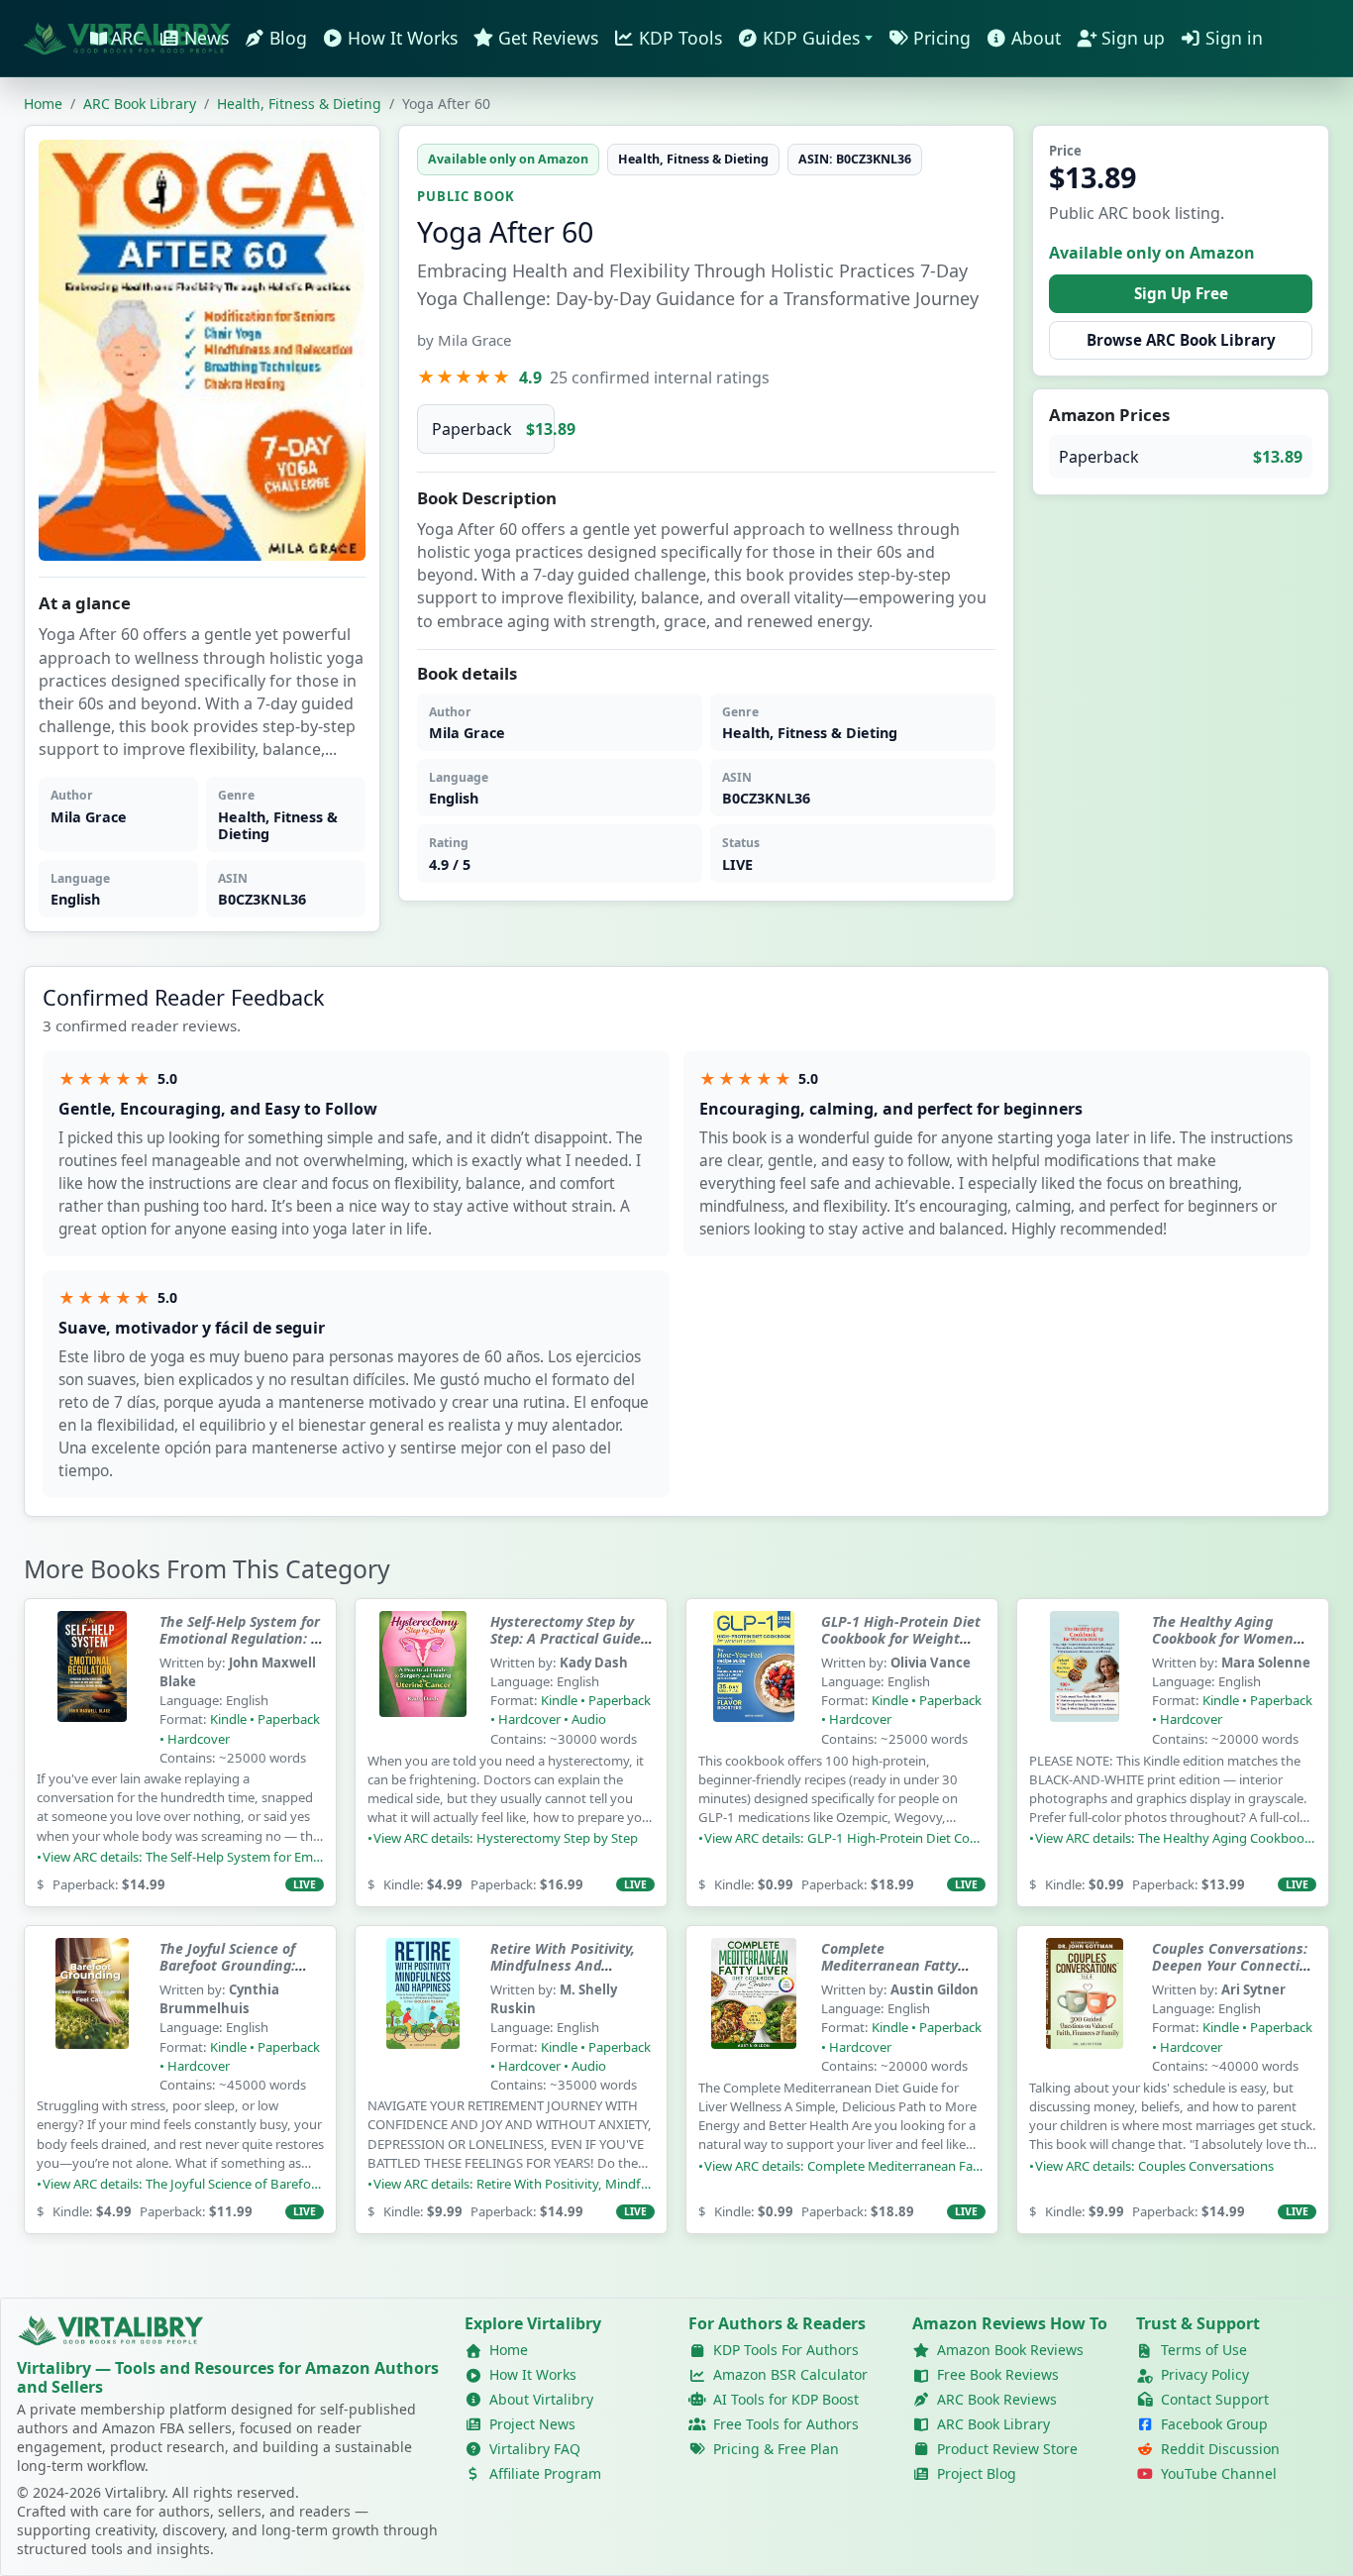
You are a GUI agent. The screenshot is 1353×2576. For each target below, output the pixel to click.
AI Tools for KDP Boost (786, 2400)
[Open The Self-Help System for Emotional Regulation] (92, 1680)
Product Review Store (1007, 2449)
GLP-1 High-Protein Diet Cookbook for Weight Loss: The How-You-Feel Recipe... (901, 1648)
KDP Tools (680, 38)
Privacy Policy (1205, 2375)
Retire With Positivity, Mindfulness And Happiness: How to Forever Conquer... (563, 1975)
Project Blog (977, 2474)
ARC (127, 38)
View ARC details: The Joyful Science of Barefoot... (183, 2185)
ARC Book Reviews (997, 2400)
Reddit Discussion (1220, 2449)
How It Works (403, 38)
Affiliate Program (545, 2474)
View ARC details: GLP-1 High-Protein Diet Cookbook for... (845, 1839)
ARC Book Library (993, 2424)
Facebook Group (1214, 2424)
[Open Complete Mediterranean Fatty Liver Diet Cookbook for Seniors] (754, 2007)
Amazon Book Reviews (1010, 2350)
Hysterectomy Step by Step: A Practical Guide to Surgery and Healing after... (566, 1648)
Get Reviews (548, 38)
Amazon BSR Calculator (790, 2375)
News (207, 38)
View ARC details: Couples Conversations (1154, 2167)
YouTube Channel (1219, 2474)
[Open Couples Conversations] (1085, 2007)
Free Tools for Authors (786, 2424)
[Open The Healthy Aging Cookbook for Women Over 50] (1085, 1680)
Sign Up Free (1181, 293)
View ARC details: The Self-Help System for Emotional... (183, 1858)
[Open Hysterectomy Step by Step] (423, 1680)
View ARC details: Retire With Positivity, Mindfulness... (514, 2185)
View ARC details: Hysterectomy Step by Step (506, 1839)
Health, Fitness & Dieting (299, 104)
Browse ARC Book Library (1181, 340)
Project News (532, 2424)
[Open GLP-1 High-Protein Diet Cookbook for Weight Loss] (754, 1680)
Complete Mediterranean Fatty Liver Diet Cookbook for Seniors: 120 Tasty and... (900, 1975)
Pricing (942, 38)
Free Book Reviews (998, 2375)
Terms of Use (1204, 2350)
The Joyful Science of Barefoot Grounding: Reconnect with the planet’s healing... (227, 1975)
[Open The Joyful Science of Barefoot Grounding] (92, 2007)
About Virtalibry (541, 2400)
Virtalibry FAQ (535, 2449)
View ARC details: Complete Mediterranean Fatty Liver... (845, 2167)
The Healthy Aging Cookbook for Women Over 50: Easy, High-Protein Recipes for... (1223, 1648)
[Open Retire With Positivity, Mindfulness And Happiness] (423, 2007)
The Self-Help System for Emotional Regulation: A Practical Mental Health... (240, 1648)
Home (43, 104)
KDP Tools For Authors (786, 2350)
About (1036, 38)
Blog (288, 38)
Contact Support (1215, 2400)
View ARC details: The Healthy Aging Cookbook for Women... (1176, 1839)
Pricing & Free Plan (776, 2449)
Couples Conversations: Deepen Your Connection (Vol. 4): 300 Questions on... (1234, 1975)
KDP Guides (811, 38)
